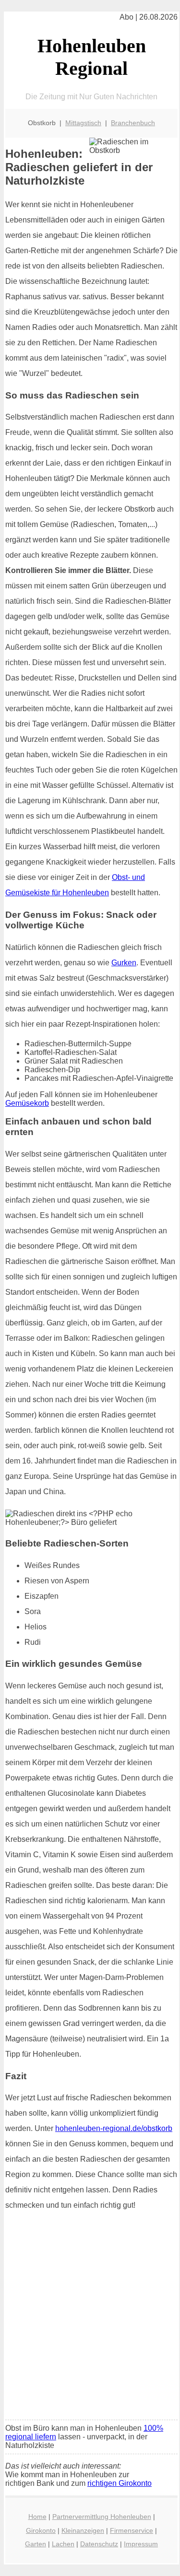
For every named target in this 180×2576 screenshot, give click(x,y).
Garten (36, 2544)
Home (37, 2517)
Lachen (63, 2544)
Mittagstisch (83, 123)
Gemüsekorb (27, 1103)
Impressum (141, 2544)
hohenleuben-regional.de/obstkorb (114, 2128)
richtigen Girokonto (120, 2483)
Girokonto (41, 2530)
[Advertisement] (90, 2318)
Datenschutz (99, 2544)
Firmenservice (132, 2530)
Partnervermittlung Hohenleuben (102, 2517)
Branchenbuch (133, 123)
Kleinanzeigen (83, 2530)
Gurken (124, 963)
